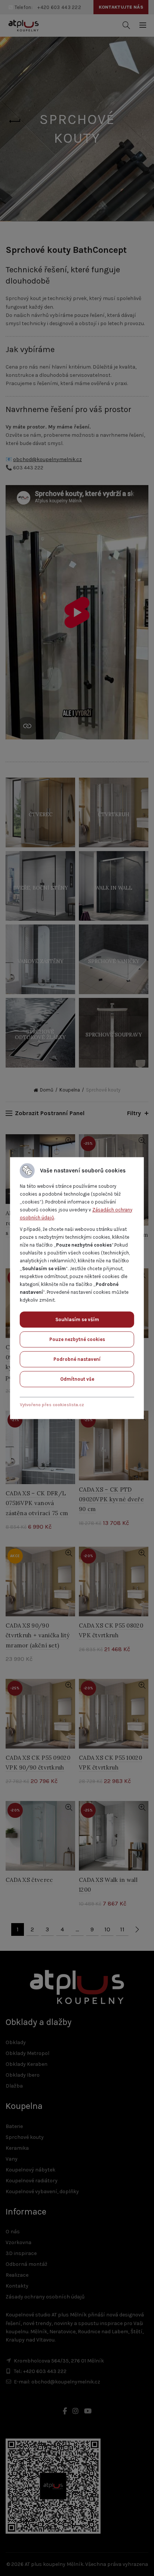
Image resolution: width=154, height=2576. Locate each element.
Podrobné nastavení (77, 1359)
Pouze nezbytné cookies (77, 1339)
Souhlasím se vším (77, 1319)
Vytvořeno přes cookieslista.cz (52, 1405)
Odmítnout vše (77, 1379)
